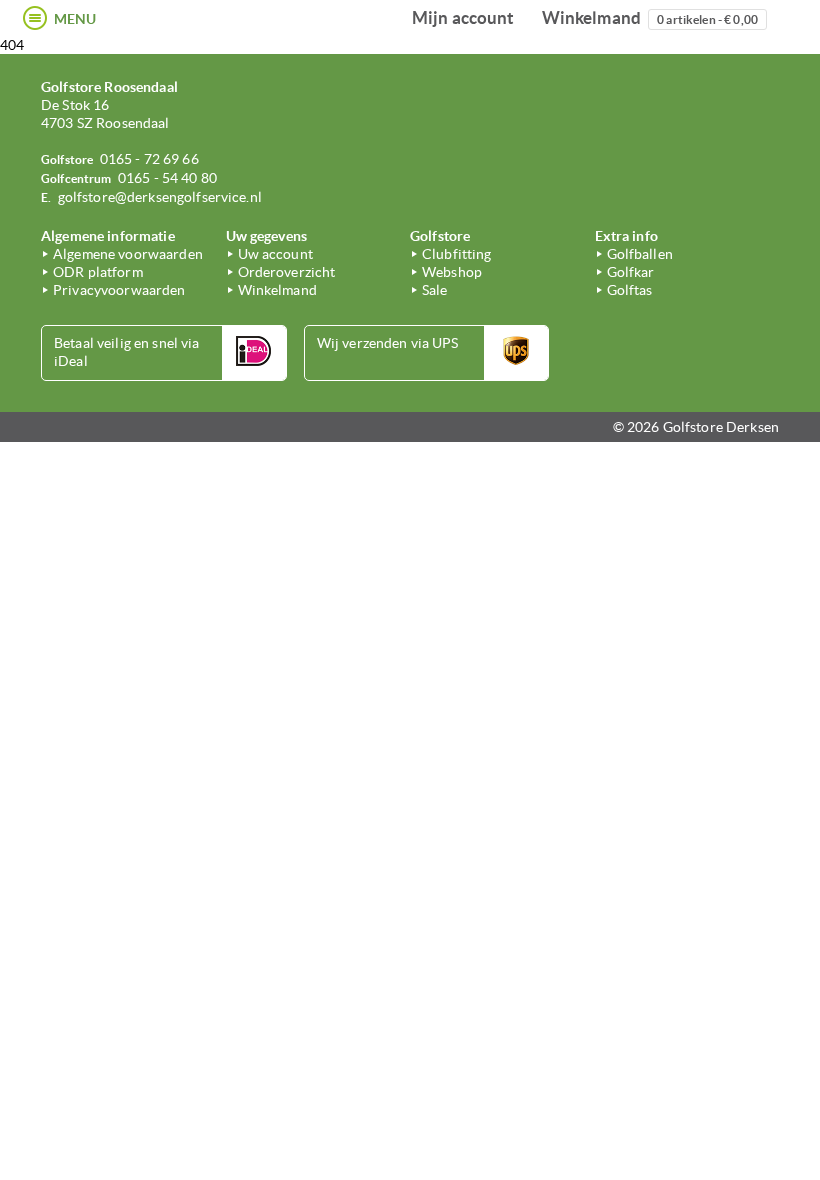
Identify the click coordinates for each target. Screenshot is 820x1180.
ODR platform (98, 272)
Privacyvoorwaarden (119, 290)
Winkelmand (650, 17)
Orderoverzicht (287, 272)
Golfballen (640, 254)
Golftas (630, 290)
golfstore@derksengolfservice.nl (160, 197)
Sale (435, 290)
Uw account (275, 254)
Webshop (452, 272)
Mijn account (463, 17)
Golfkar (631, 272)
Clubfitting (457, 254)
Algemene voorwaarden (128, 254)
